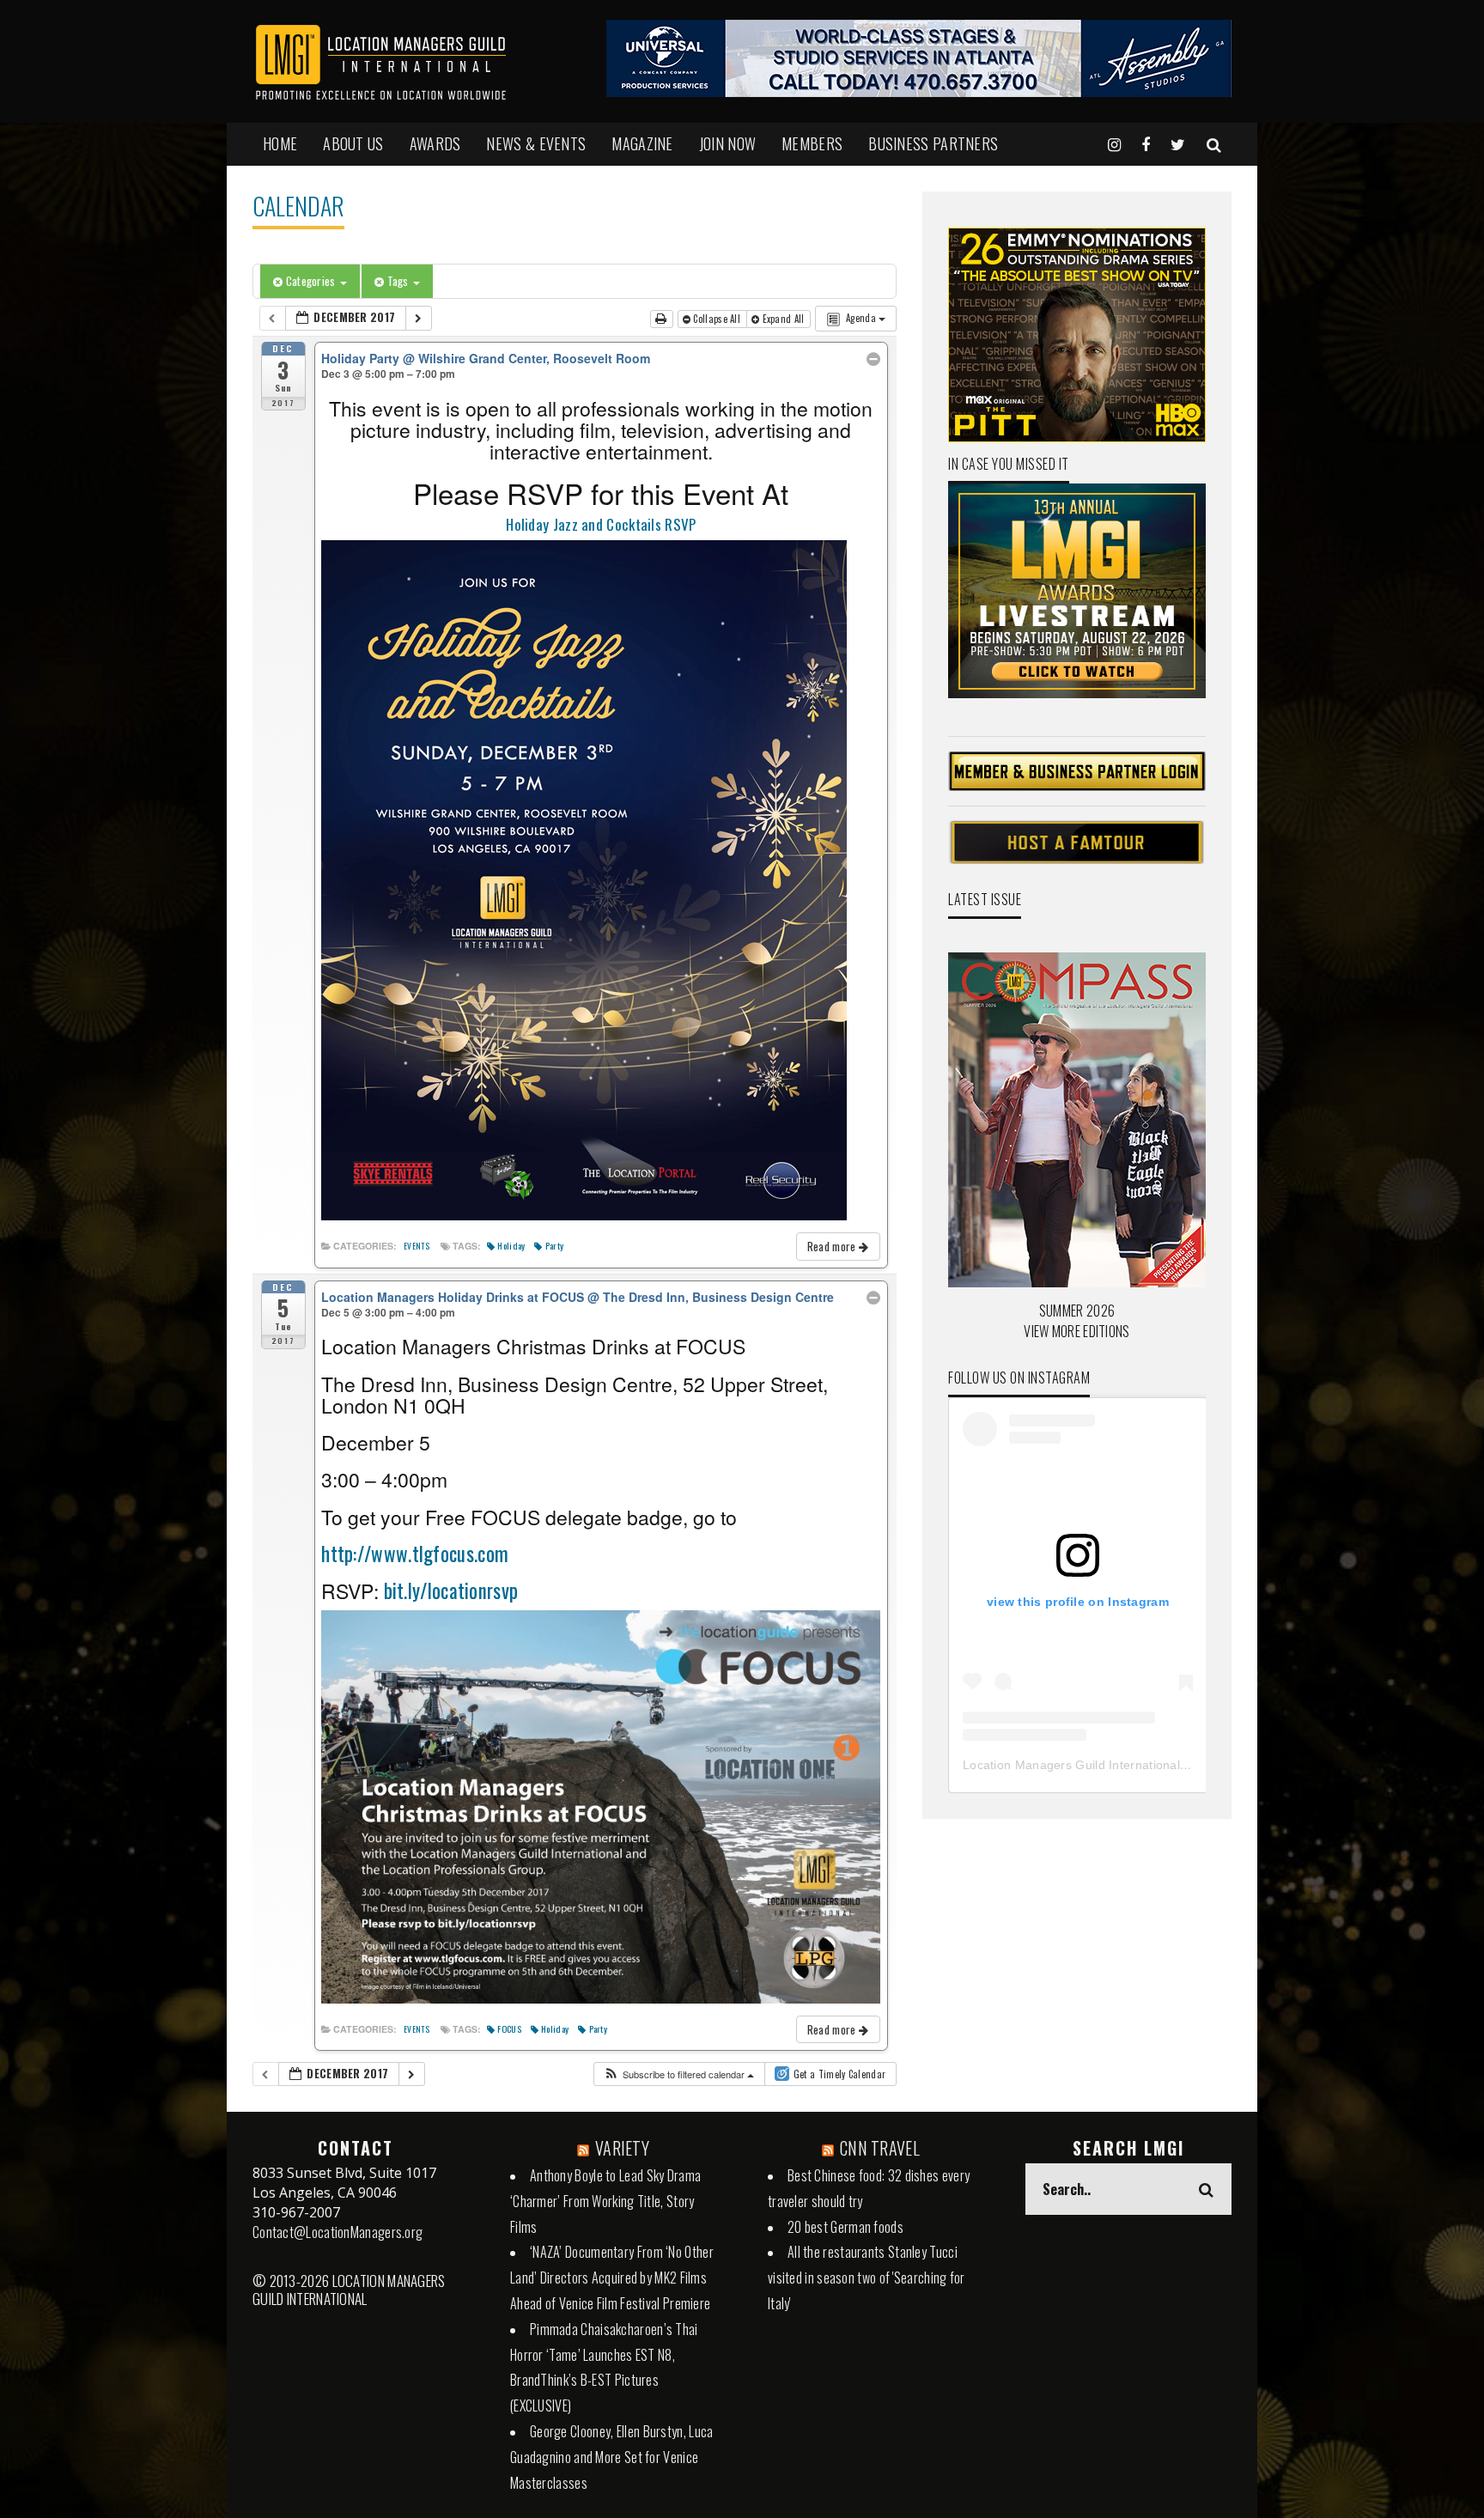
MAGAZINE (642, 143)
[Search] (1214, 143)
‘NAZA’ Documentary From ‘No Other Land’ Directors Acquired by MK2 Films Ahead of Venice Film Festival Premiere (612, 2278)
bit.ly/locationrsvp (448, 1590)
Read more (833, 1246)
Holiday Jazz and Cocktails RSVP (601, 524)
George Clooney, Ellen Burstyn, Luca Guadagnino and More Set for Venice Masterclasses (612, 2457)
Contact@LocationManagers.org (338, 2232)
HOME (280, 143)
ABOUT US (353, 143)
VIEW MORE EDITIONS (1077, 1331)
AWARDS (435, 143)
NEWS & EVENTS (536, 143)
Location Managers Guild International (1071, 1765)
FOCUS (509, 2028)
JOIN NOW (727, 143)
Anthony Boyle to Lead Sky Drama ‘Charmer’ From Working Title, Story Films (605, 2201)
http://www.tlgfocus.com (415, 1554)
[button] (678, 2074)
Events (417, 1246)
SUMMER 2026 (1077, 1311)
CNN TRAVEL (880, 2148)
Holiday (511, 1245)
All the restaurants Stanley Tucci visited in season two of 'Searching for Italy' (867, 2278)
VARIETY (622, 2148)
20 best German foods (845, 2227)
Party (555, 1245)
